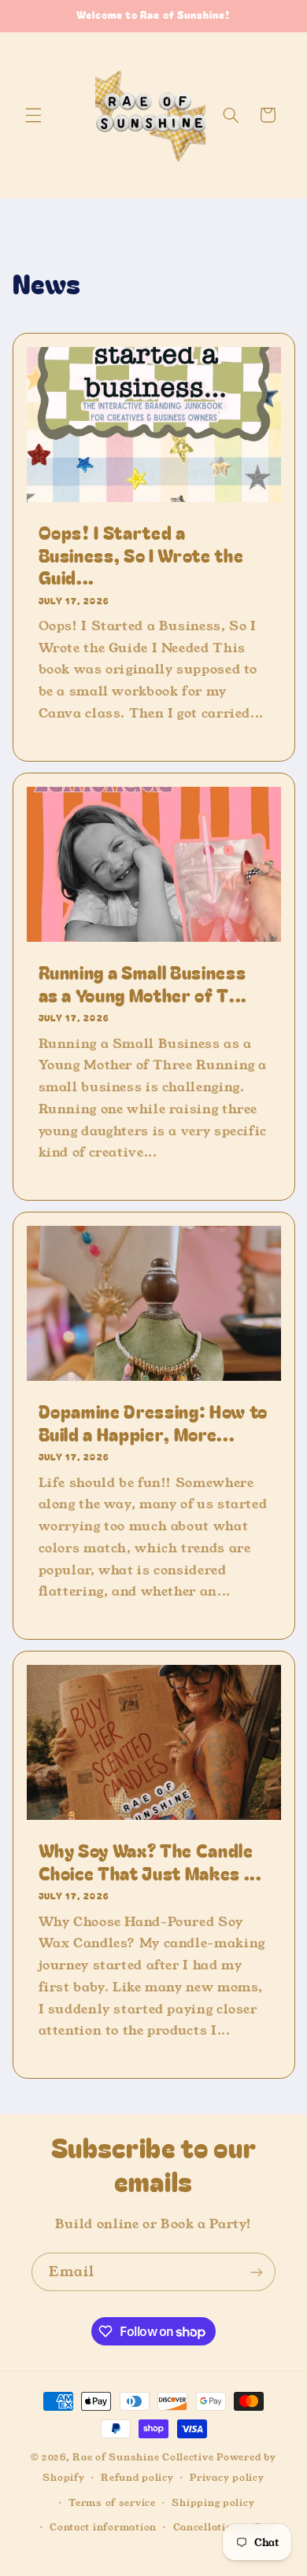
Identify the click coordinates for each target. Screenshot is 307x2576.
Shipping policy (213, 2503)
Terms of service (112, 2503)
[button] (33, 115)
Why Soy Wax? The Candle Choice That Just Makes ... (150, 1861)
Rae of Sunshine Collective (144, 2457)
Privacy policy (227, 2478)
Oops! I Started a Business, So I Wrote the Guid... (141, 554)
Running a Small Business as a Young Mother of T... (142, 983)
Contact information (103, 2527)
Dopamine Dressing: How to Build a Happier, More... (153, 1422)
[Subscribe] (257, 2272)
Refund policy (137, 2478)
